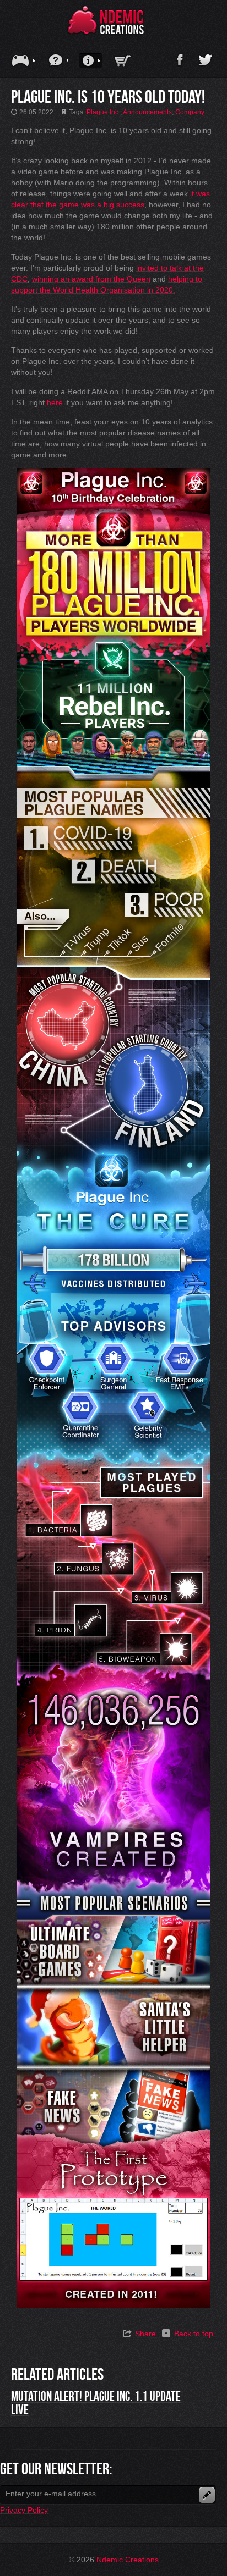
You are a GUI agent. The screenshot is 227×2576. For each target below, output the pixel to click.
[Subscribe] (207, 2495)
